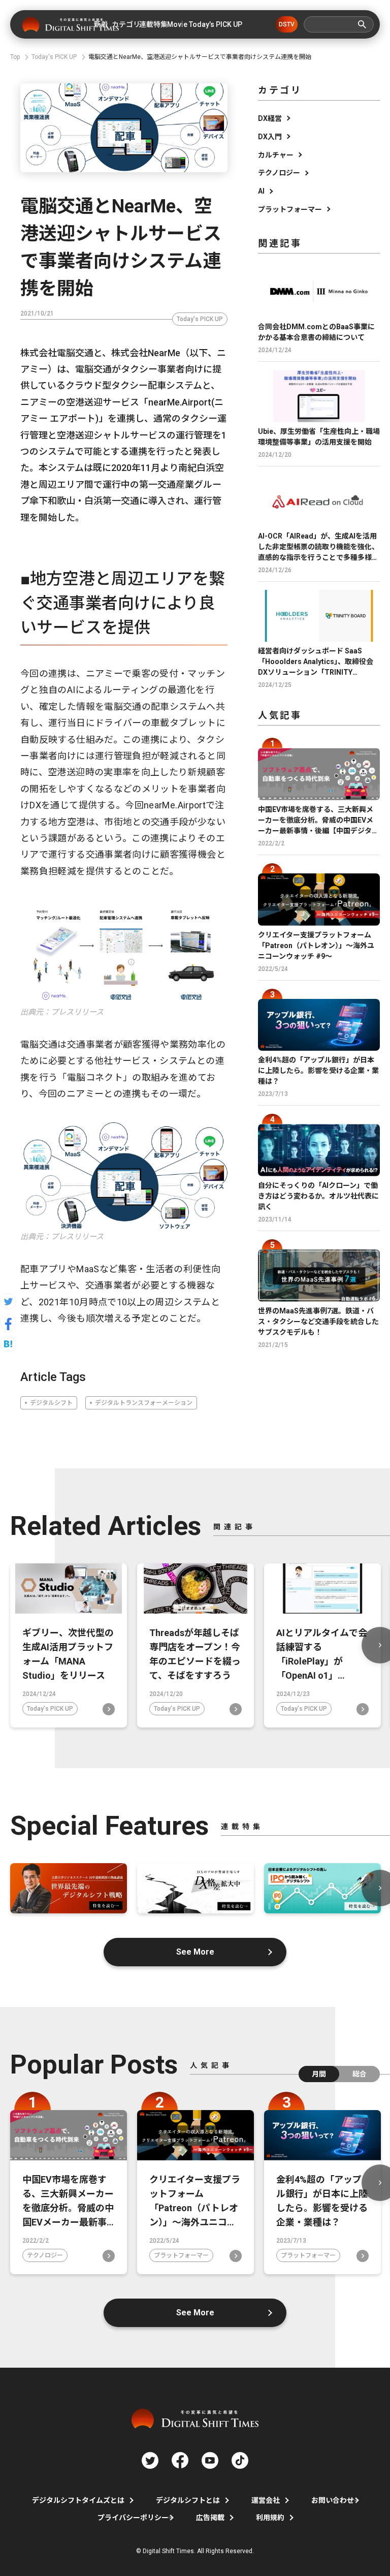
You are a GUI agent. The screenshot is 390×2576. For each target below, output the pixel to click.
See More (195, 1952)
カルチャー (276, 155)
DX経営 (270, 118)
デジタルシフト (51, 1403)
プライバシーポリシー (133, 2518)
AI (261, 191)
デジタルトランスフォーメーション (144, 1403)
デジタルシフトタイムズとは (78, 2500)
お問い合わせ (333, 2500)
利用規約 (270, 2518)
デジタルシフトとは (188, 2500)
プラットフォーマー (290, 209)
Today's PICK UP (200, 319)
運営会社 (266, 2500)
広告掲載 (210, 2518)
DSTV (287, 24)
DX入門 (270, 137)
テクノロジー (279, 173)
